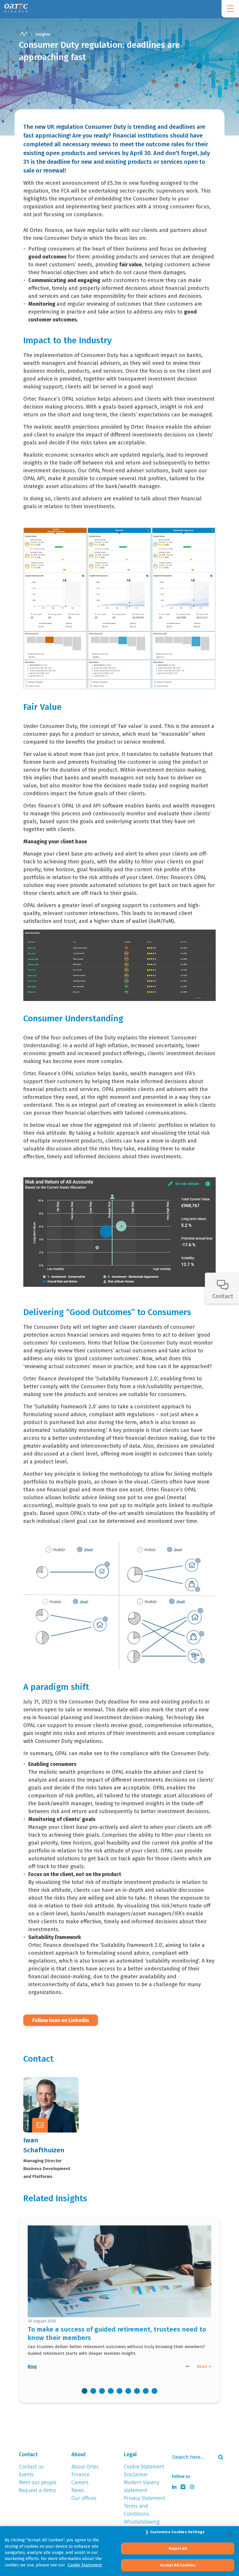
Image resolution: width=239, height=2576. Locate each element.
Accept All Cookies (178, 2565)
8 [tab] (146, 2391)
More (55, 2118)
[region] (119, 2551)
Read (203, 2366)
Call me (58, 2089)
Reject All (178, 2548)
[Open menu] (230, 9)
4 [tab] (111, 2391)
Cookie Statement (85, 2565)
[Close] (230, 2535)
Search (218, 2457)
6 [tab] (128, 2391)
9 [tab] (154, 2391)
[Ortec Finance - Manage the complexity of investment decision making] (23, 34)
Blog (32, 2366)
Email (56, 2104)
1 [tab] (85, 2391)
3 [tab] (102, 2391)
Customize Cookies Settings (177, 2532)
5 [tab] (119, 2391)
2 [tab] (93, 2391)
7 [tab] (137, 2391)
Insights (43, 34)
